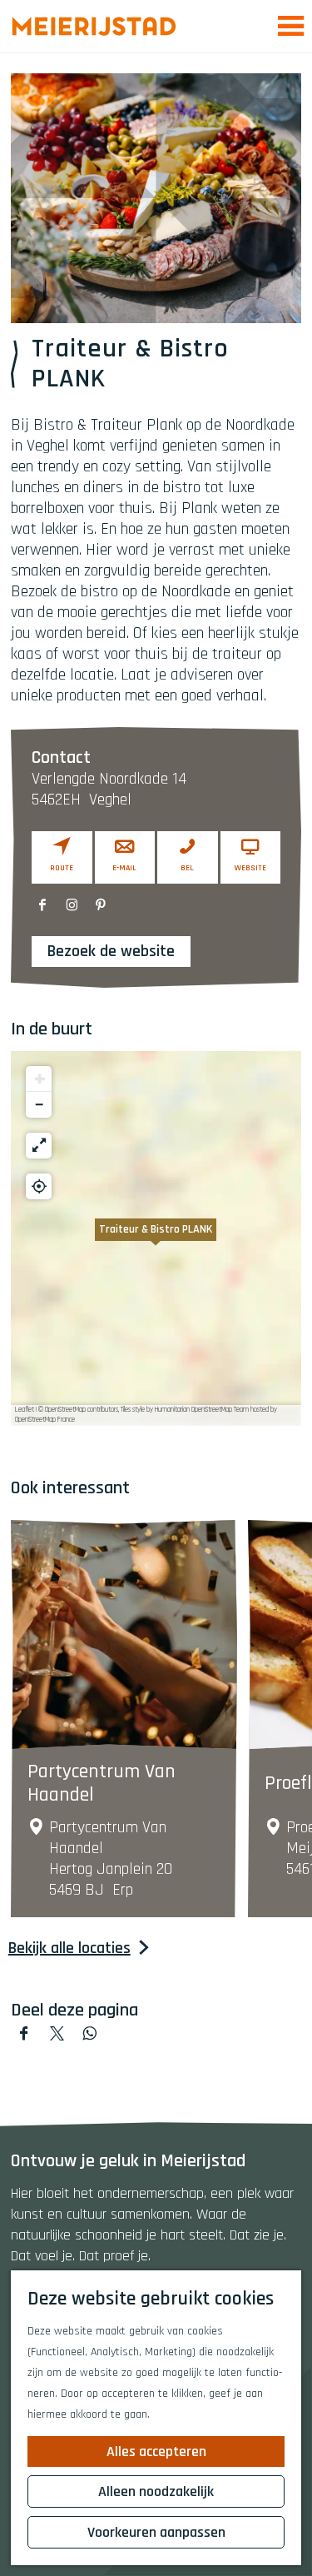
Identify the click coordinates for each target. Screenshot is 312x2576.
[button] (156, 1238)
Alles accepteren (156, 2451)
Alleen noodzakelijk (156, 2491)
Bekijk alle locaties (69, 1948)
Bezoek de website (111, 951)
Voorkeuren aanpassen (156, 2532)
